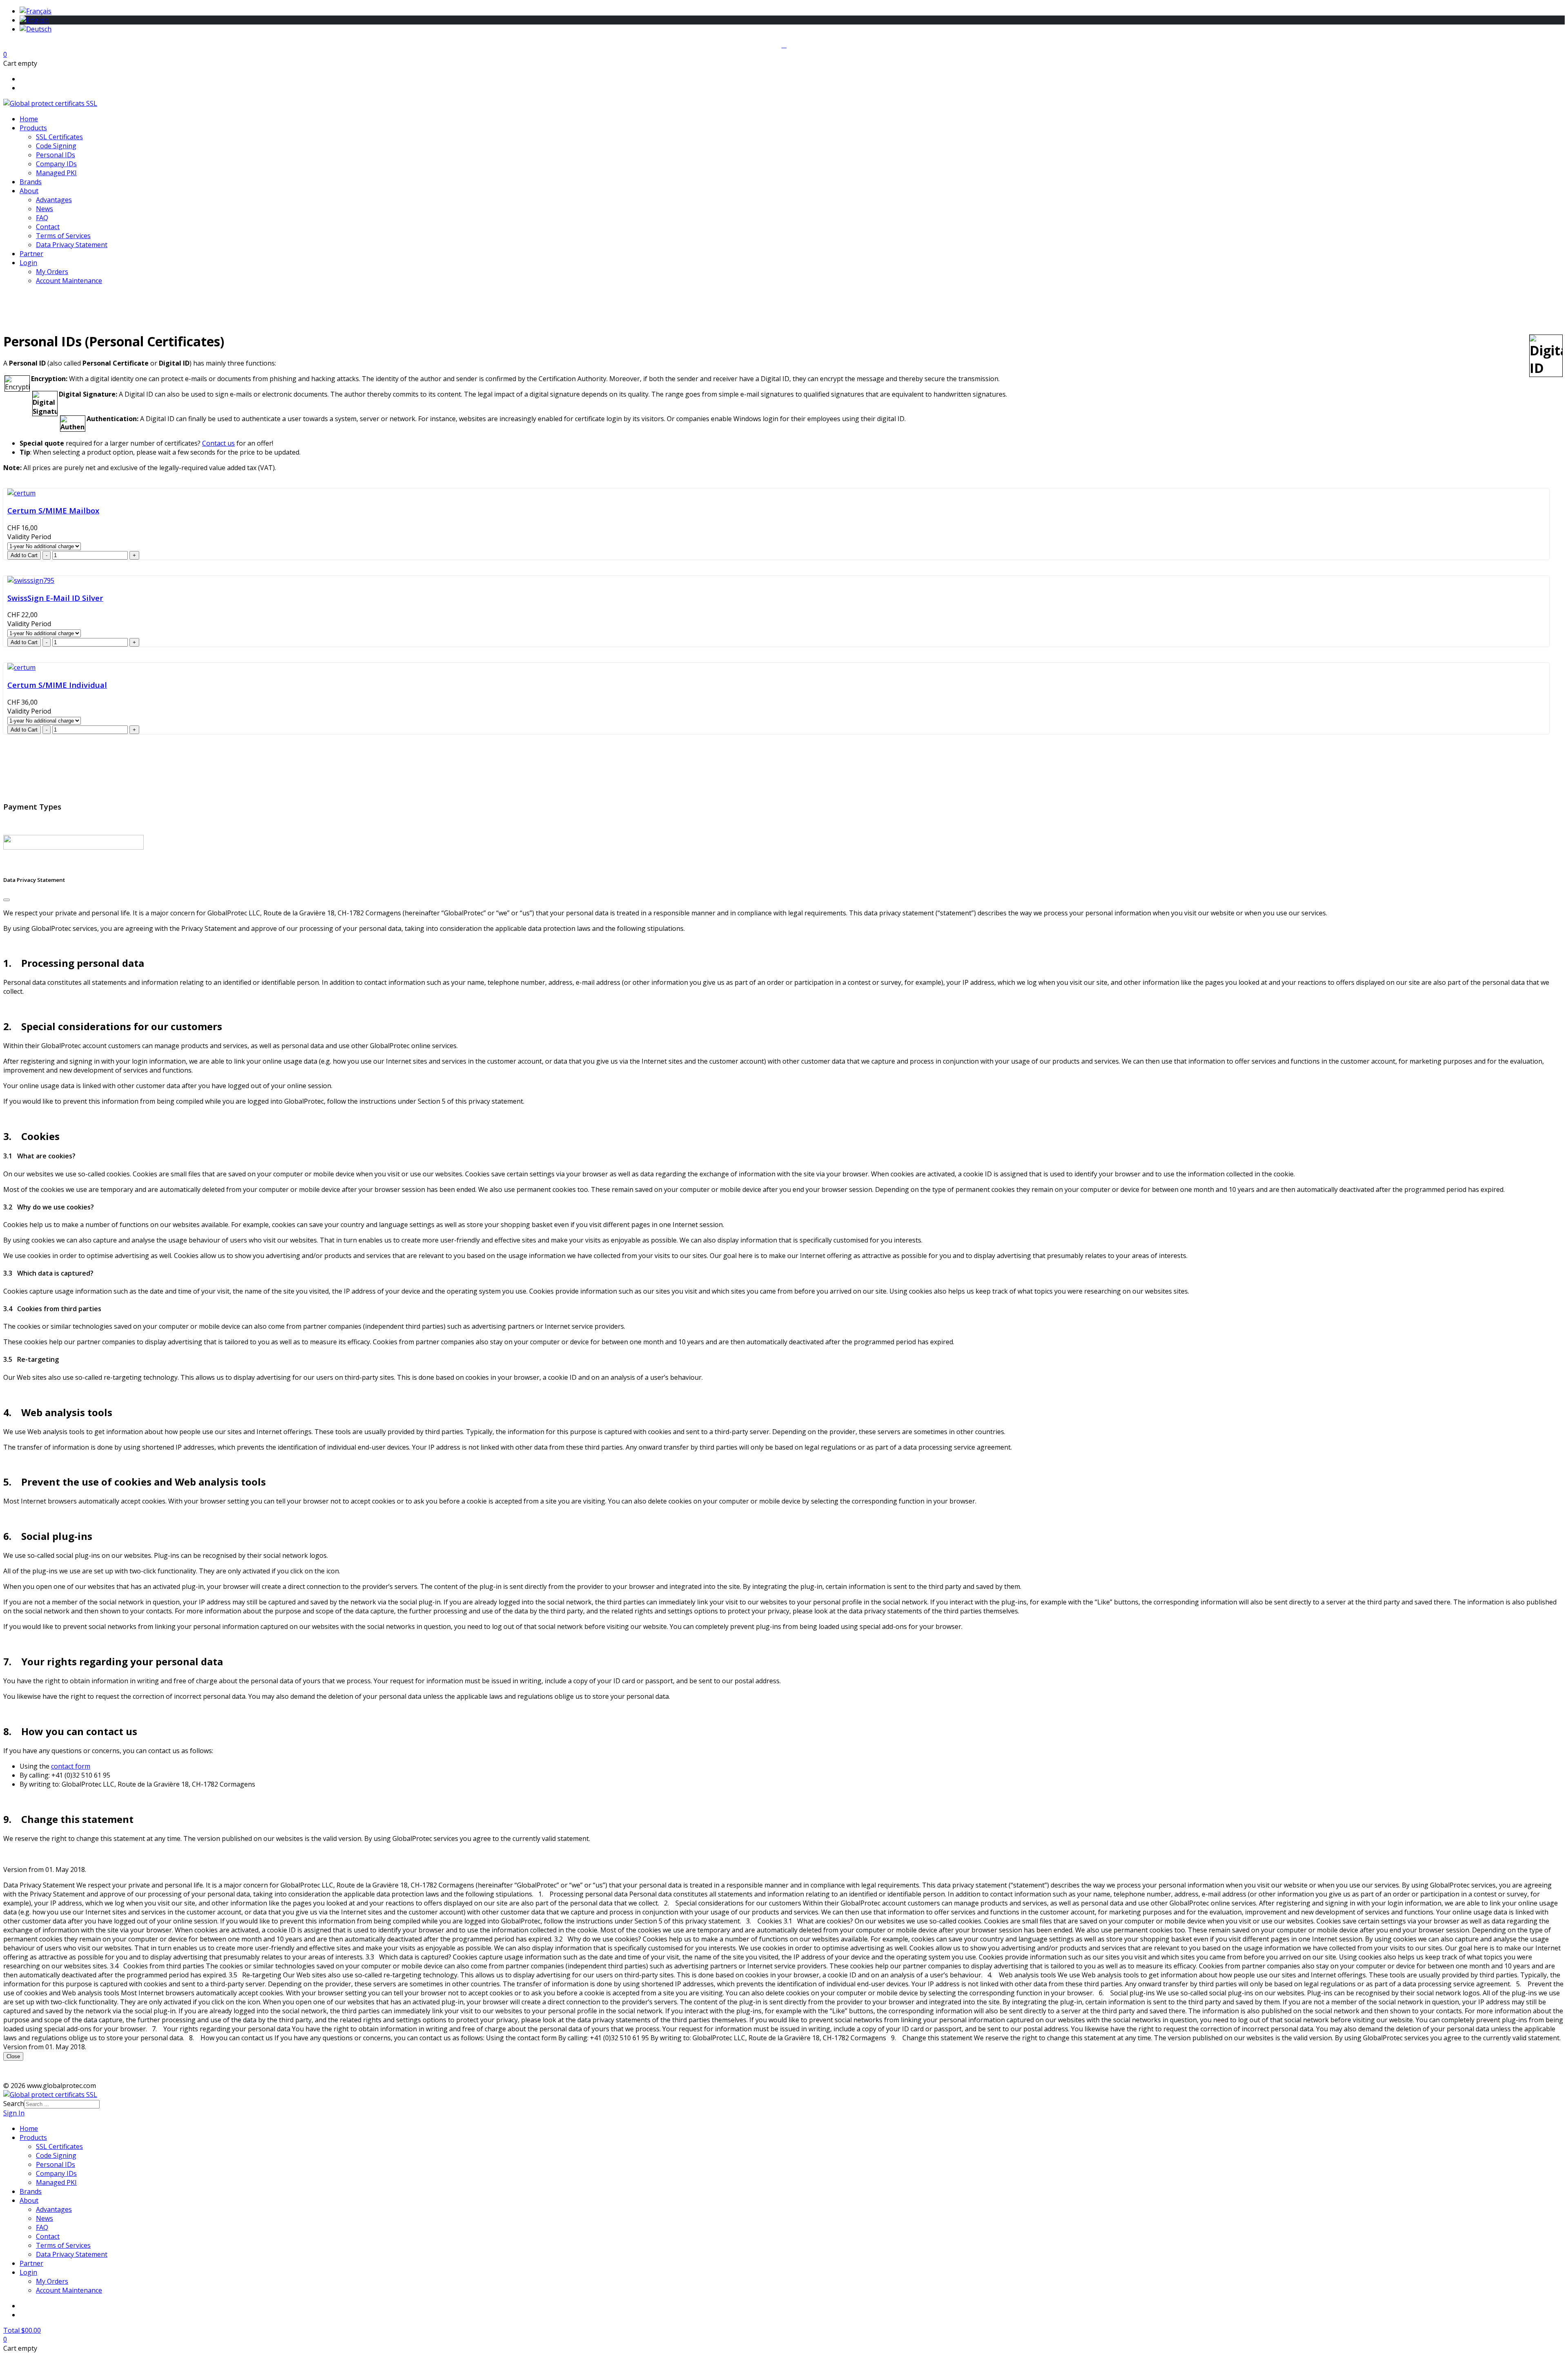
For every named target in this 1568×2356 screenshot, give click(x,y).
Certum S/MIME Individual (57, 685)
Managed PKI (56, 173)
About (29, 191)
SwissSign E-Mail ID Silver (55, 598)
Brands (31, 182)
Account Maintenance (69, 281)
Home (29, 119)
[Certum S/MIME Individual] (21, 667)
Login (28, 263)
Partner (31, 254)
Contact (48, 227)
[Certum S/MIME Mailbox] (21, 493)
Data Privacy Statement (72, 245)
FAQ (42, 218)
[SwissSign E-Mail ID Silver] (31, 580)
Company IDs (56, 164)
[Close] (7, 900)
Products (33, 128)
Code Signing (56, 146)
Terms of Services (63, 236)
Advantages (54, 200)
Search (14, 2104)
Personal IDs (56, 155)
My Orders (52, 272)
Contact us (218, 443)
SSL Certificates (59, 137)
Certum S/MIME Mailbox (53, 510)
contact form (71, 1766)
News (45, 209)
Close (13, 2056)
